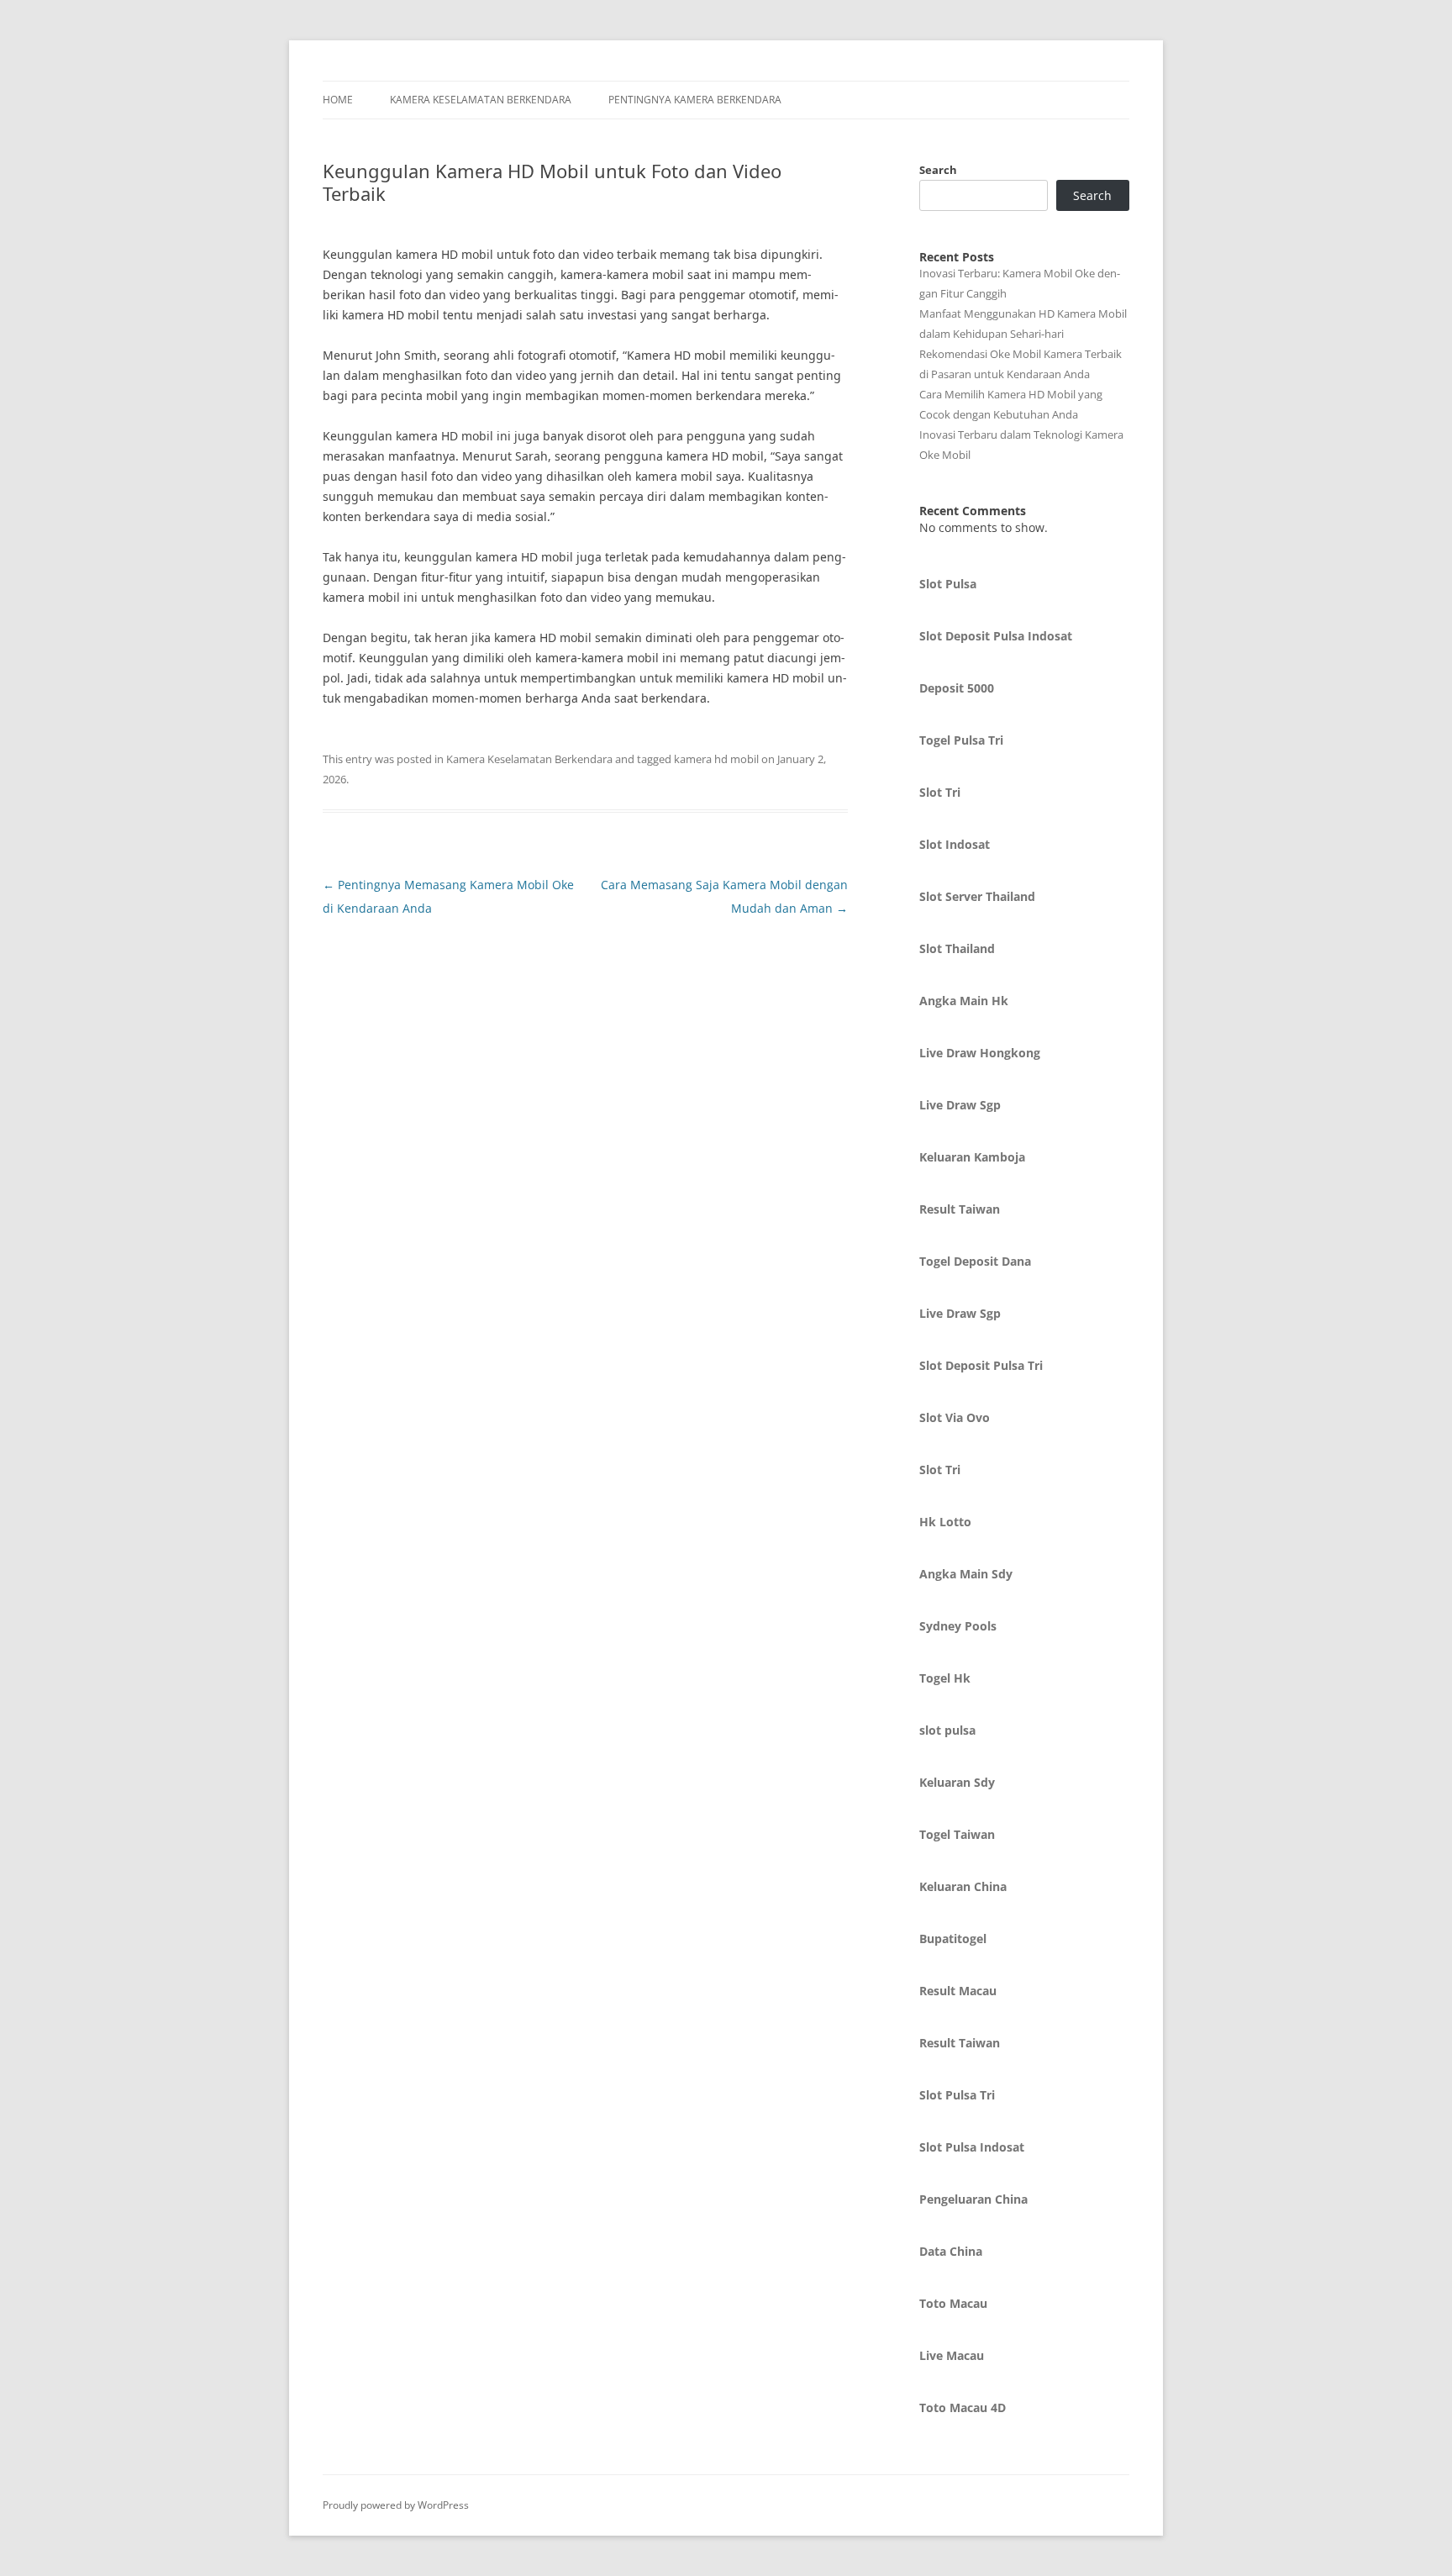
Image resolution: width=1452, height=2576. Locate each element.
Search (938, 170)
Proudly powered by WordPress (396, 2505)
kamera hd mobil (716, 759)
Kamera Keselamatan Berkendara (481, 100)
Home (338, 100)
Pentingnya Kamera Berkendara (695, 100)
